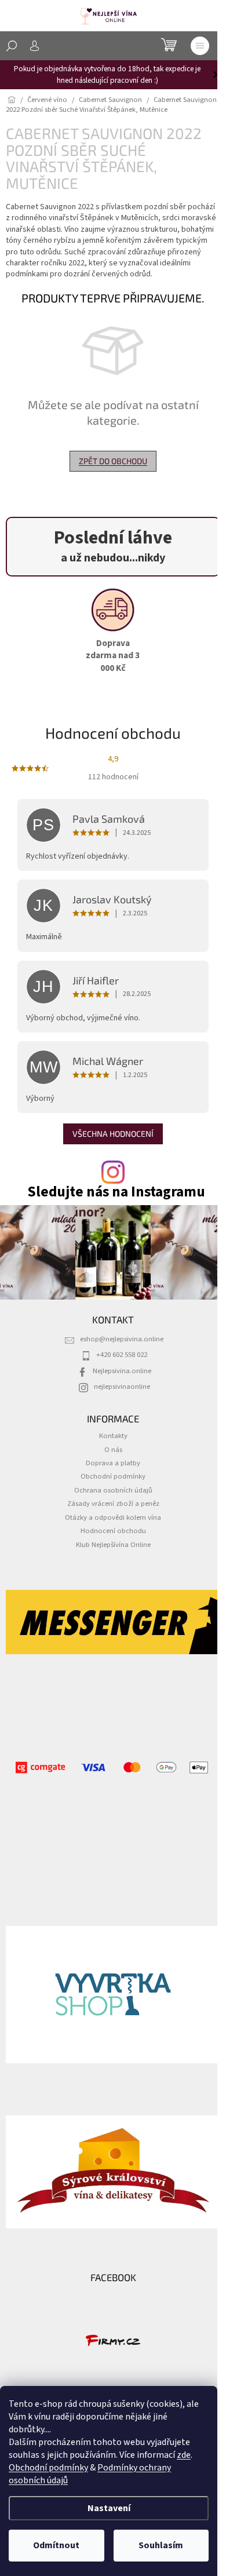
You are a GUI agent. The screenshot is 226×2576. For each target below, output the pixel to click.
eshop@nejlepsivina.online (122, 1339)
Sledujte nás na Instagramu (116, 1192)
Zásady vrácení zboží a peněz (113, 1504)
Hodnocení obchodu (113, 1531)
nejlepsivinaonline (122, 1386)
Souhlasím (161, 2545)
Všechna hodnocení (113, 1134)
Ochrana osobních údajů (113, 1490)
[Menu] (200, 46)
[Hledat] (12, 46)
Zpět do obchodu (113, 461)
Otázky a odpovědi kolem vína (113, 1517)
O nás (113, 1450)
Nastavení (109, 2508)
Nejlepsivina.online (122, 1371)
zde (184, 2455)
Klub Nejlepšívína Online (113, 1545)
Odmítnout (56, 2545)
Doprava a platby (113, 1463)
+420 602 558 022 (122, 1355)
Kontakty (113, 1436)
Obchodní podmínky (48, 2468)
